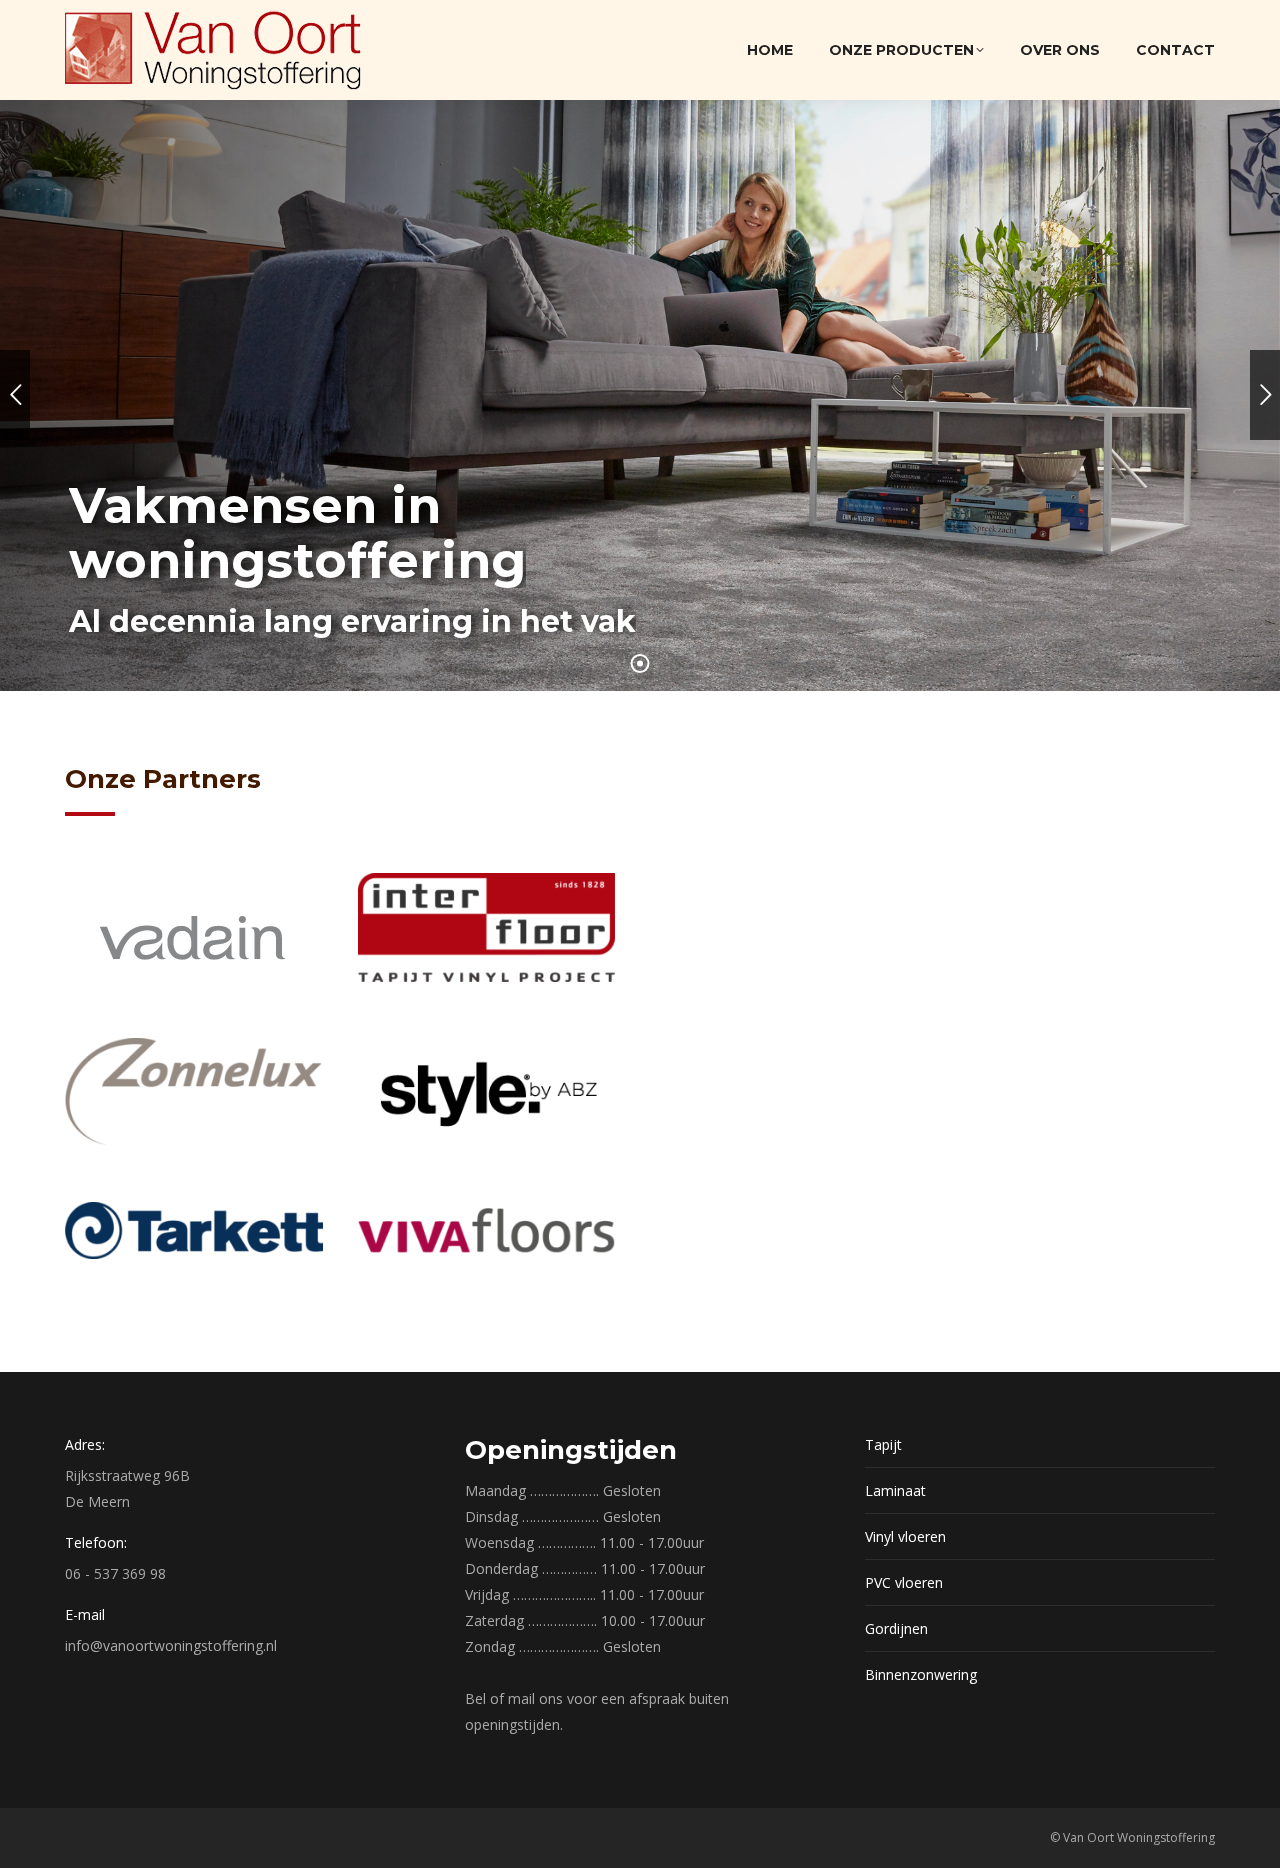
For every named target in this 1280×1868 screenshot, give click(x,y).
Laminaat (895, 1490)
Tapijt (883, 1444)
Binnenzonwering (921, 1674)
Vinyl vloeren (905, 1536)
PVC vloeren (904, 1582)
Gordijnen (896, 1628)
